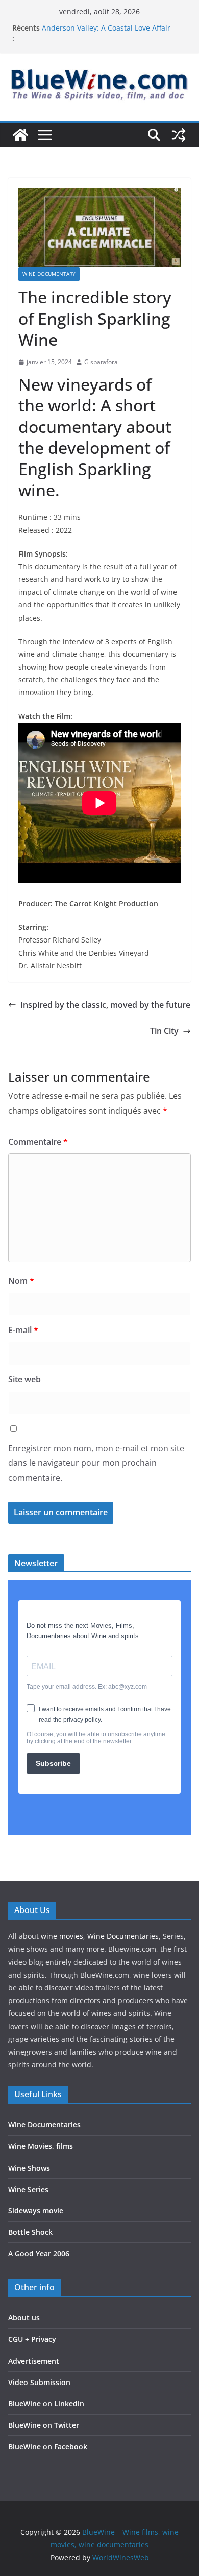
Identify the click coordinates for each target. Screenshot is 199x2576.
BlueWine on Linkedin (46, 2404)
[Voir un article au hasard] (179, 135)
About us (24, 2318)
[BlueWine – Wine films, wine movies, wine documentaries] (20, 135)
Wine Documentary (49, 274)
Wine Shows (29, 2168)
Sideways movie (36, 2211)
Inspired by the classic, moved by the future (105, 1005)
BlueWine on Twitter (44, 2425)
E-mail (23, 1330)
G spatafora (101, 362)
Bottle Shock (30, 2232)
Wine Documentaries (123, 1936)
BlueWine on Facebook (48, 2446)
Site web (24, 1379)
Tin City (164, 1031)
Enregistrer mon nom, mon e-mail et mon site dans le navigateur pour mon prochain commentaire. (96, 1463)
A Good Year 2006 (39, 2253)
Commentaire (38, 1142)
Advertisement (34, 2361)
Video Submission (39, 2382)
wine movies (62, 1936)
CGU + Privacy (32, 2339)
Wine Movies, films (41, 2146)
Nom (21, 1281)
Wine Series (28, 2189)
